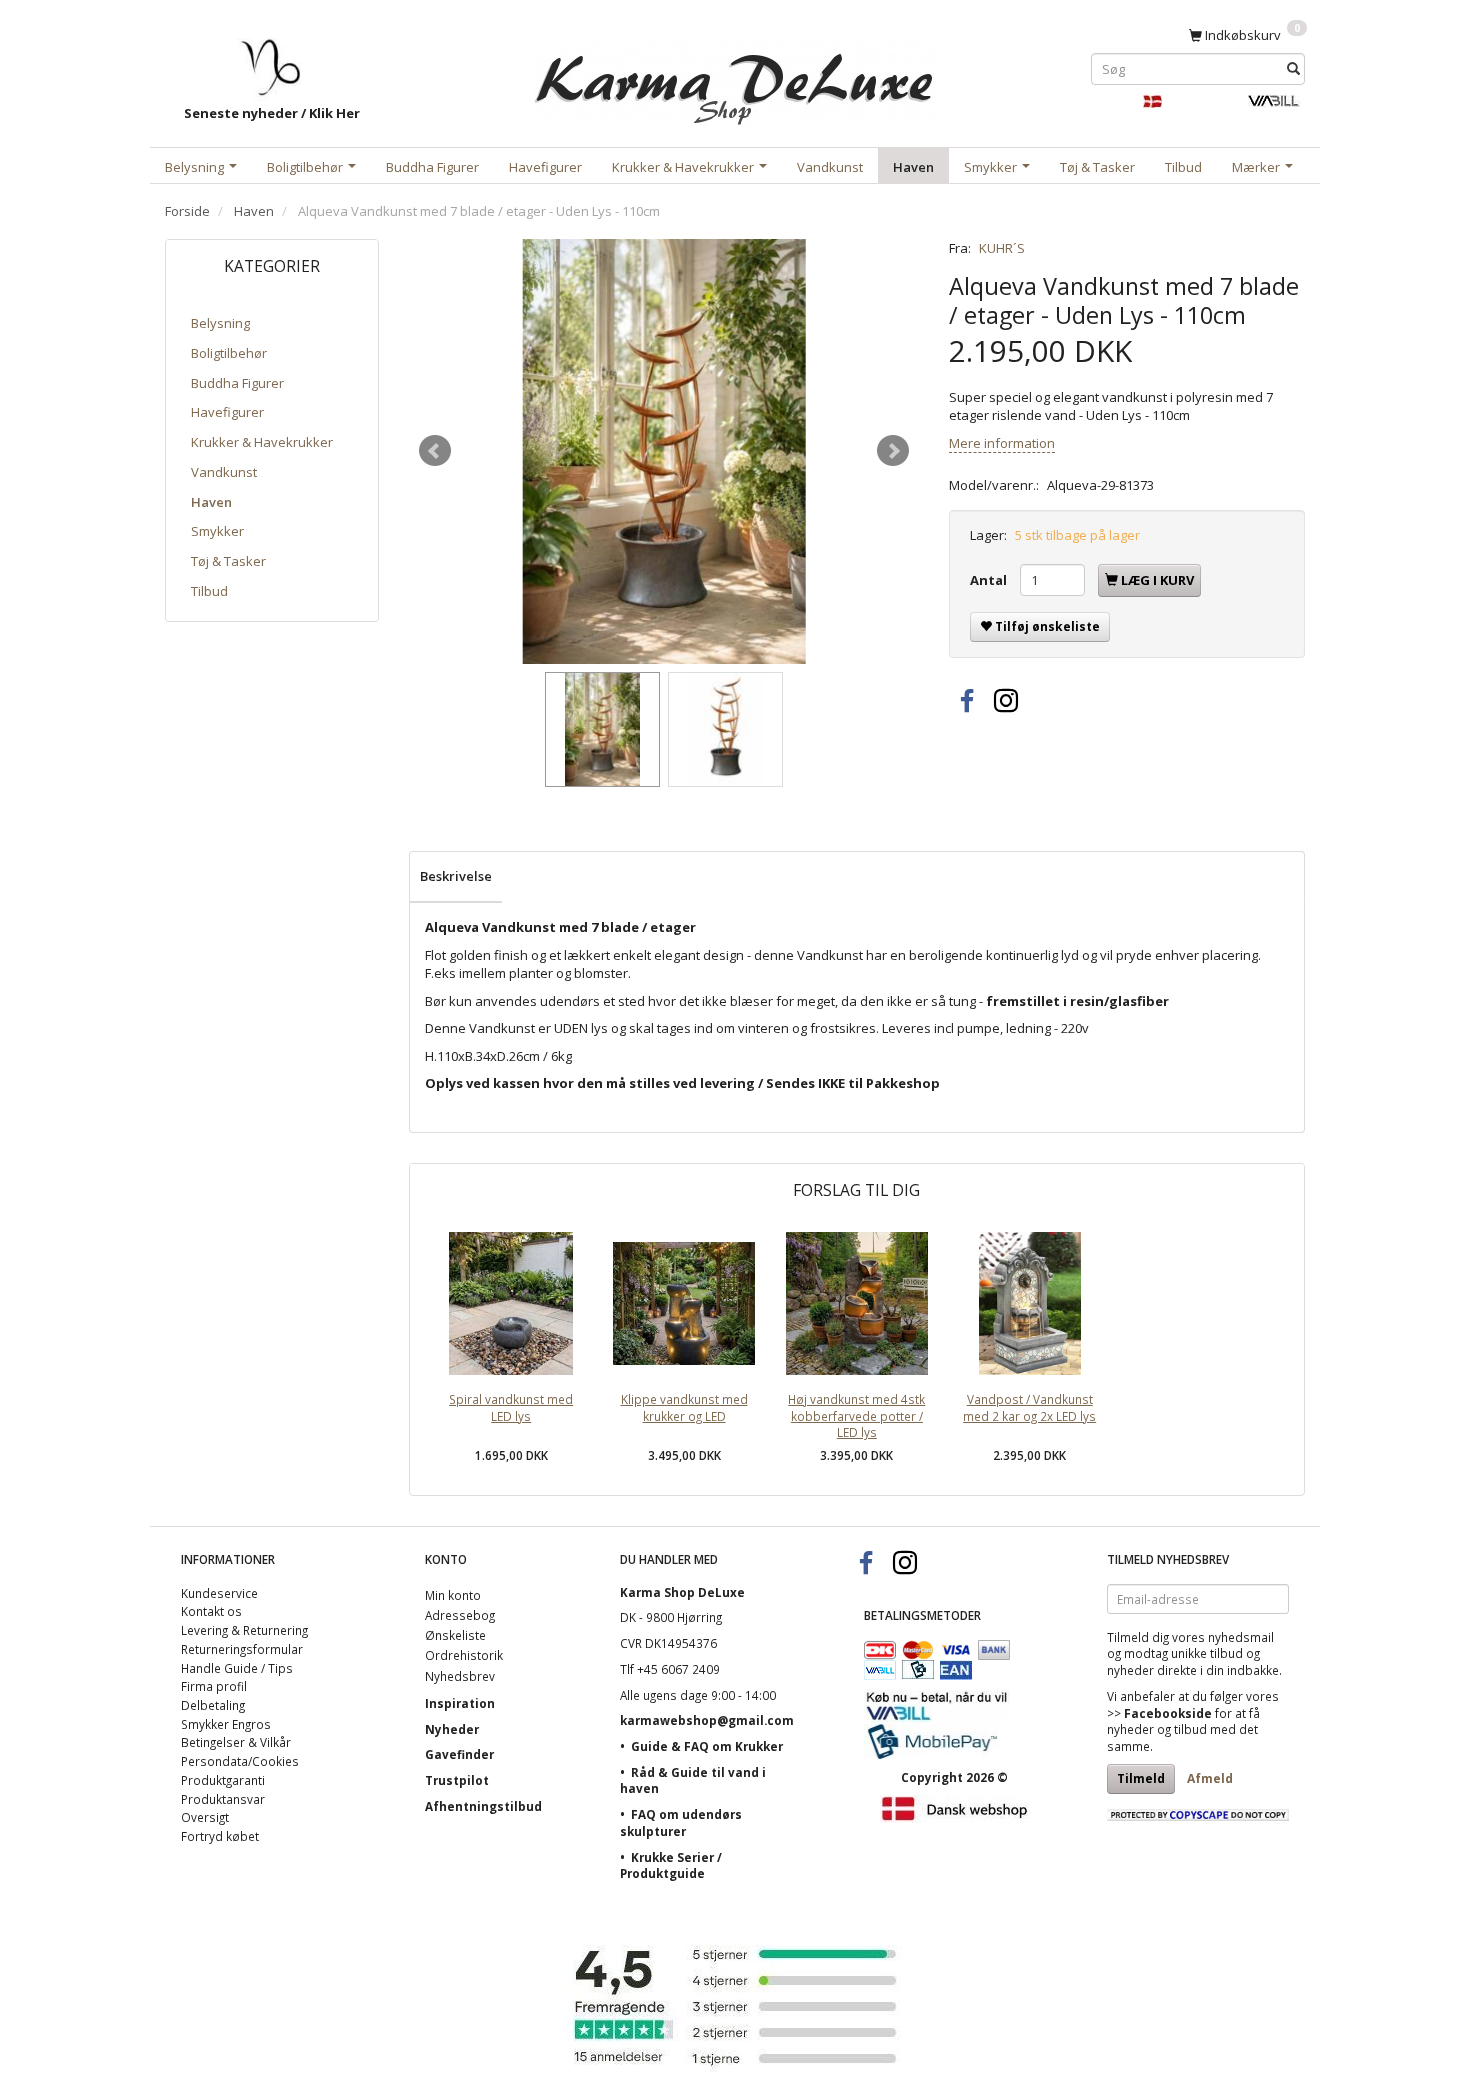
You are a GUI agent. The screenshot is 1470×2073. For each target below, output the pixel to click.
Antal (990, 580)
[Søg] (1293, 68)
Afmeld (1210, 1778)
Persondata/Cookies (240, 1761)
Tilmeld (1141, 1778)
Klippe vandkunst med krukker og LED (684, 1407)
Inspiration (460, 1703)
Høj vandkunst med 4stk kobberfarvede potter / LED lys (856, 1415)
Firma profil (214, 1686)
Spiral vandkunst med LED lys (511, 1407)
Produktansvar (223, 1799)
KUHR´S (1002, 248)
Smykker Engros (226, 1724)
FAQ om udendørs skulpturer (681, 1822)
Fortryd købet (220, 1836)
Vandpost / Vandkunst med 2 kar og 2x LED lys (1029, 1407)
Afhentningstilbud (483, 1806)
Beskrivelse (456, 876)
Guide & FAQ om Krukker (707, 1746)
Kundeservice (219, 1593)
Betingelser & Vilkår (236, 1742)
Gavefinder (459, 1754)
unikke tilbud (1207, 1653)
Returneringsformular (242, 1649)
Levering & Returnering (244, 1630)
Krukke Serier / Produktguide (671, 1865)
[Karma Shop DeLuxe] (735, 78)
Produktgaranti (223, 1780)
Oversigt (205, 1817)
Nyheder (452, 1729)
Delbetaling (213, 1705)
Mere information (1002, 443)
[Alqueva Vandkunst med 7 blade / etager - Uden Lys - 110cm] (664, 451)
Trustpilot (457, 1780)
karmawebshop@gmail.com (707, 1720)
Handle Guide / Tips (237, 1668)
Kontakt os (211, 1611)
